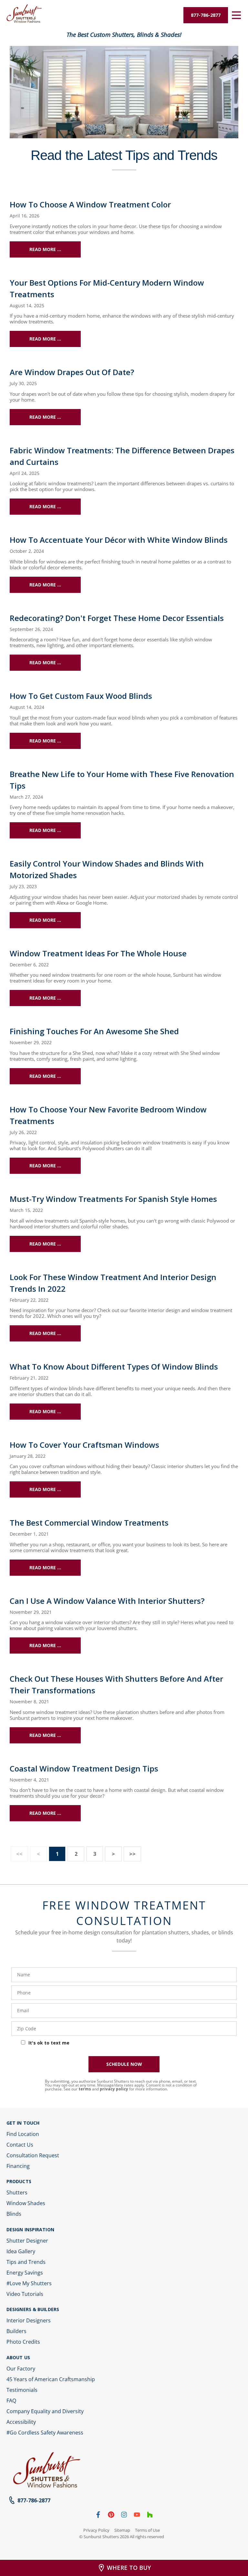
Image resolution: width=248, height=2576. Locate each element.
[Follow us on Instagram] (124, 2516)
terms (85, 2089)
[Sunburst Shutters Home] (24, 14)
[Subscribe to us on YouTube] (137, 2516)
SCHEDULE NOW (124, 2064)
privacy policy (114, 2089)
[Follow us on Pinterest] (111, 2516)
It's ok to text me (49, 2043)
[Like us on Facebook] (98, 2516)
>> (132, 1854)
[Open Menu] (236, 15)
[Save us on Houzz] (150, 2516)
